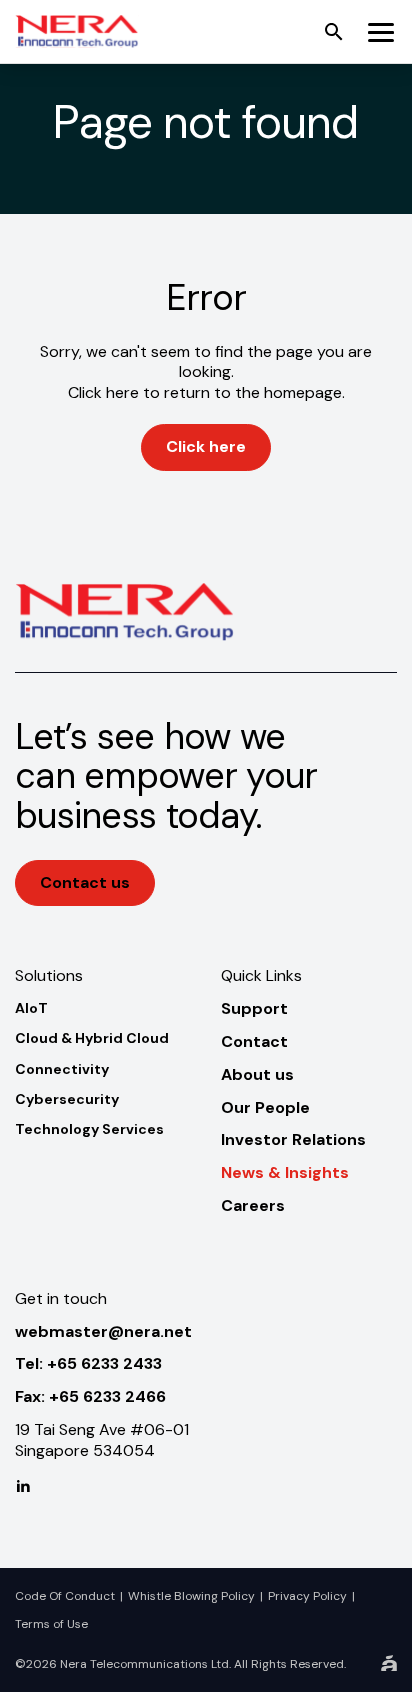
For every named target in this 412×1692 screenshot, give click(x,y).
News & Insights (285, 1172)
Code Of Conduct (65, 1596)
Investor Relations (293, 1139)
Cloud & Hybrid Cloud (92, 1038)
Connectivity (62, 1069)
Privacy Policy (307, 1596)
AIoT (31, 1008)
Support (254, 1008)
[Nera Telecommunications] (77, 31)
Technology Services (89, 1129)
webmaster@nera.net (103, 1331)
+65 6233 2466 (107, 1396)
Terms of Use (51, 1624)
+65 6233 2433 (104, 1363)
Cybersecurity (67, 1099)
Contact (254, 1041)
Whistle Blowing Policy (191, 1596)
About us (257, 1074)
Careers (253, 1205)
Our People (265, 1107)
